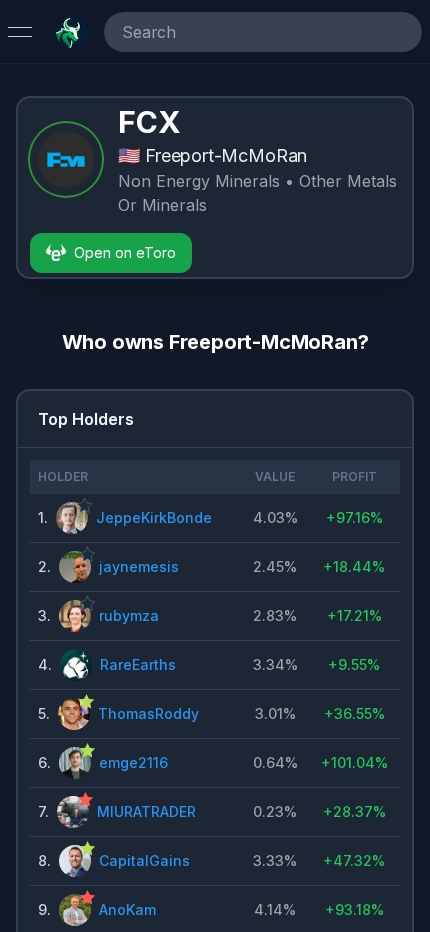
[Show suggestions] (402, 32)
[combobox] (235, 32)
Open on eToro (125, 252)
